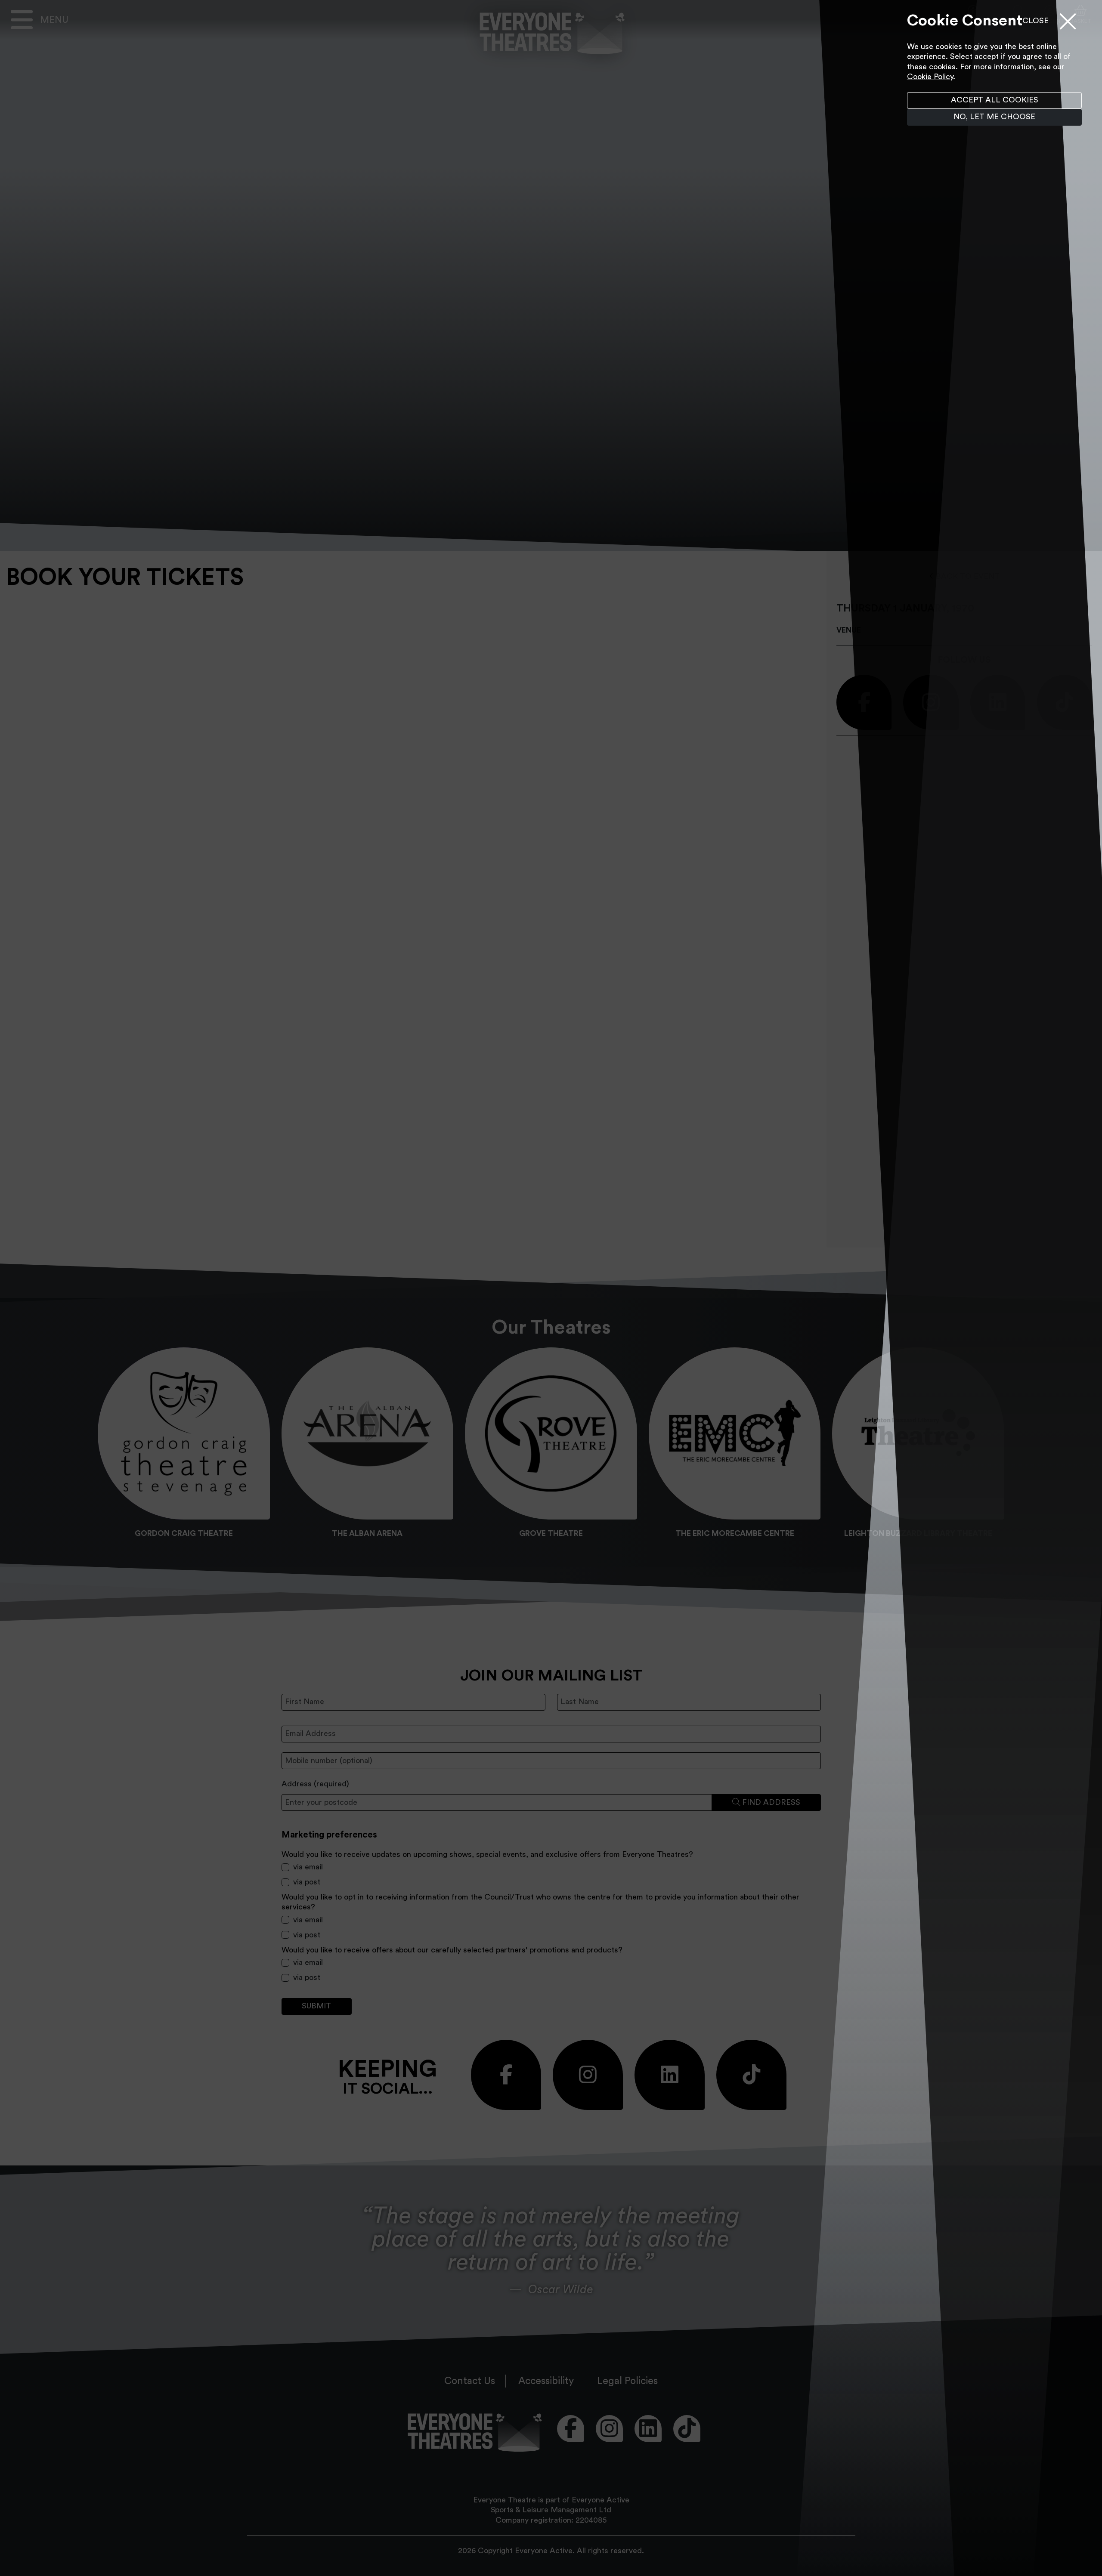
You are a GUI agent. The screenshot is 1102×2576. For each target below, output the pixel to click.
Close (1035, 21)
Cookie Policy (930, 77)
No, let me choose (994, 117)
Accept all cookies (995, 100)
